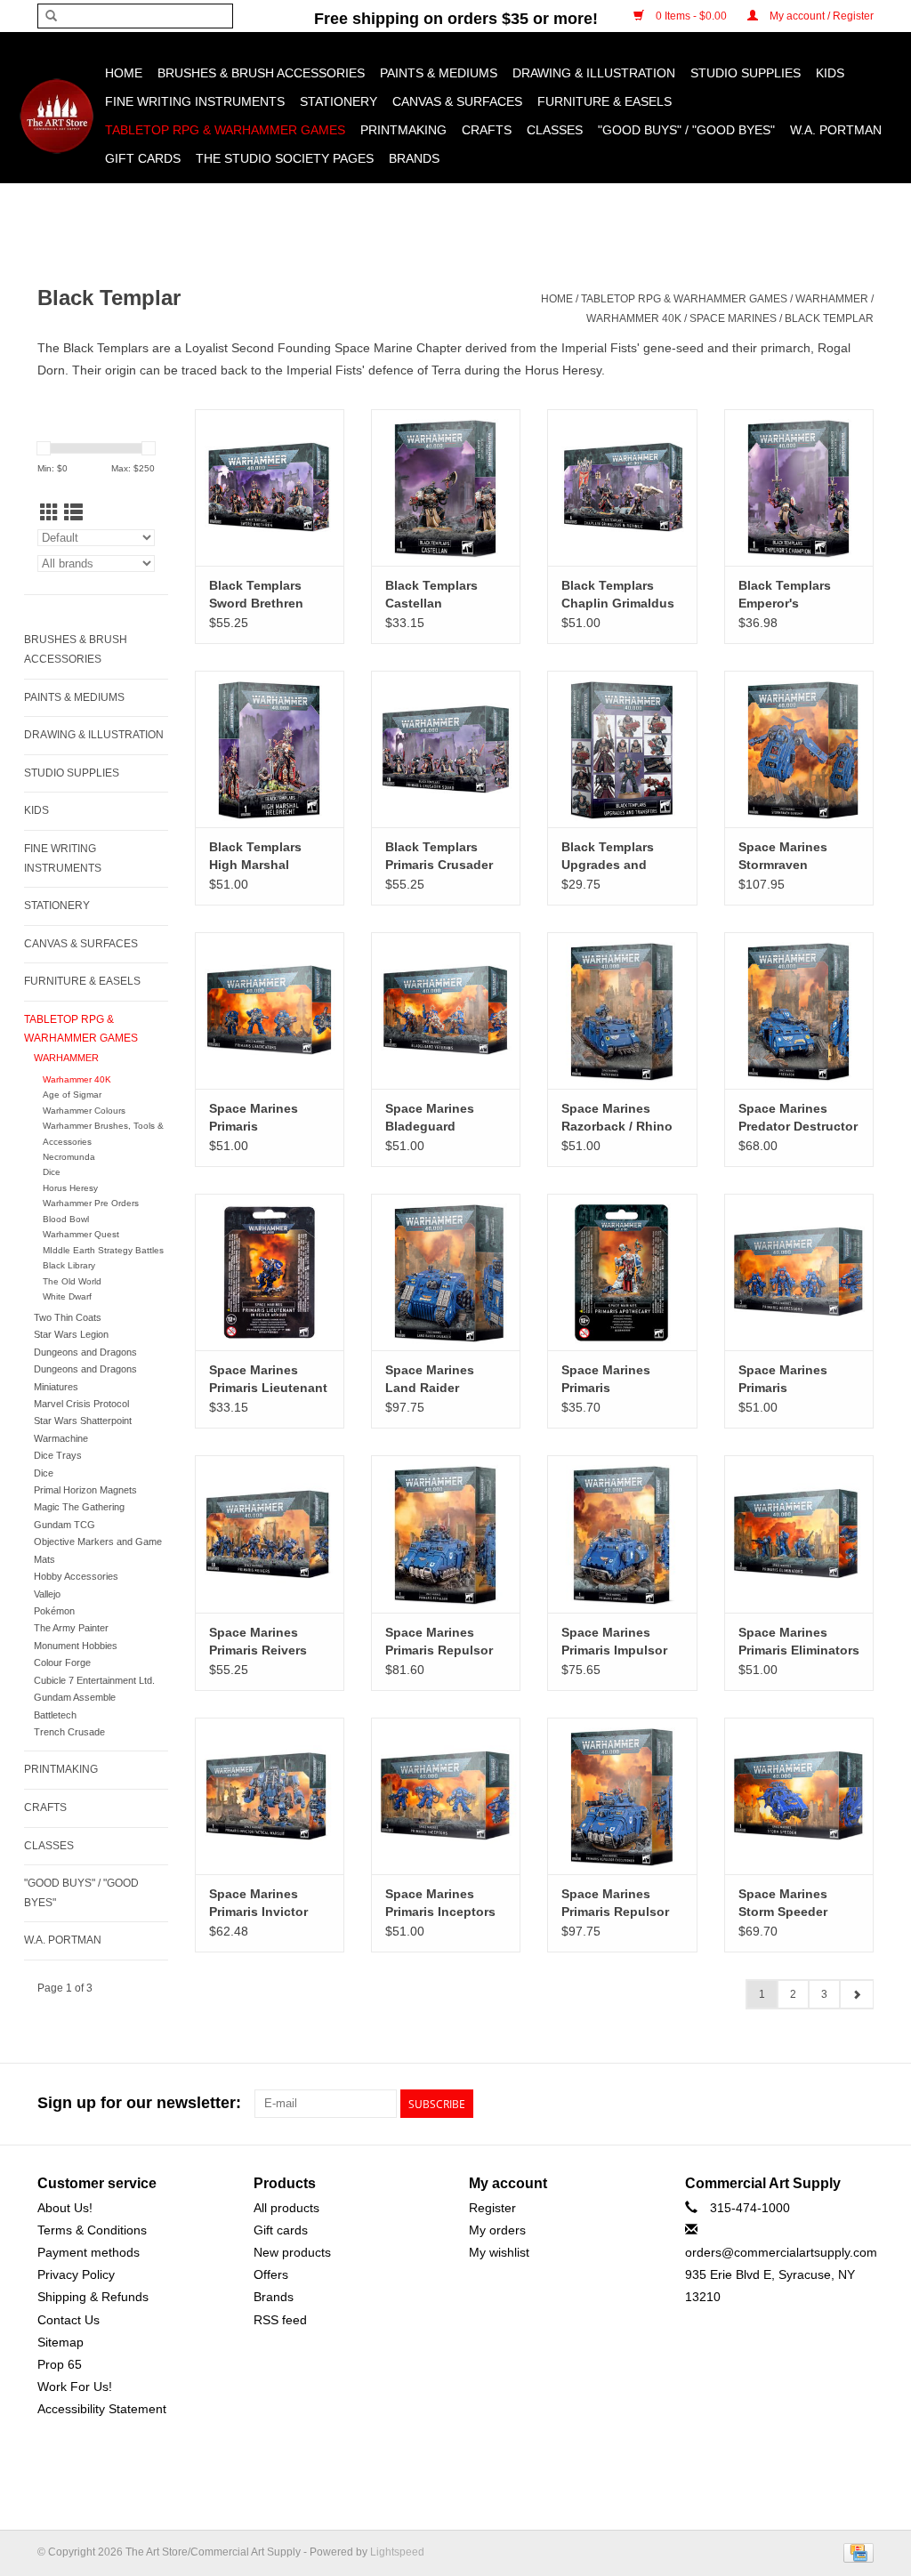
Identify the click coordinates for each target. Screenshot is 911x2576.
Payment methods (89, 2252)
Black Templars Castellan (431, 594)
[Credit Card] (855, 2552)
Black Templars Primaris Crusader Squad (439, 857)
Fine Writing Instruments (195, 101)
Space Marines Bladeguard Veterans (430, 1118)
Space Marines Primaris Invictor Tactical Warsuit (258, 1904)
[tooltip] (374, 348)
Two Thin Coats (68, 1317)
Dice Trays (58, 1455)
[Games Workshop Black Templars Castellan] (446, 487)
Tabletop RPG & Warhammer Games (225, 130)
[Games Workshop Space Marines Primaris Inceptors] (446, 1796)
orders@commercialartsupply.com (781, 2252)
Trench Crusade (69, 1732)
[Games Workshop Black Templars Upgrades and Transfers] (622, 749)
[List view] (73, 513)
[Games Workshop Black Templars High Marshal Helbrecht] (270, 749)
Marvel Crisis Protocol (81, 1404)
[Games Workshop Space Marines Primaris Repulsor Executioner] (622, 1796)
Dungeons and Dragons (85, 1352)
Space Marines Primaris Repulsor (439, 1641)
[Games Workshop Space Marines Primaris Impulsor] (622, 1534)
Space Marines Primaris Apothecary (606, 1380)
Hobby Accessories (76, 1576)
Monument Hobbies (76, 1646)
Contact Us (69, 2320)
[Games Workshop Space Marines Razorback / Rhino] (622, 1010)
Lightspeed (397, 2552)
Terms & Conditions (92, 2230)
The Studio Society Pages (285, 158)
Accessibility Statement (102, 2409)
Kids (830, 73)
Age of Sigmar (72, 1095)
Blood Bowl (66, 1219)
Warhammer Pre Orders (91, 1203)
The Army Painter (71, 1628)
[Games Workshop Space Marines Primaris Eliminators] (799, 1534)
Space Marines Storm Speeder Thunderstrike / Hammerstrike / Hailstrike (785, 1904)
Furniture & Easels (605, 101)
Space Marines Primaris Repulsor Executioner (615, 1904)
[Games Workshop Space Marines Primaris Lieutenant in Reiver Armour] (270, 1272)
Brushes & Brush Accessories (261, 73)
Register (492, 2208)
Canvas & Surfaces (457, 101)
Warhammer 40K (634, 318)
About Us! (65, 2208)
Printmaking (403, 130)
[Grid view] (49, 513)
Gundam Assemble (75, 1697)
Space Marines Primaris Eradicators (254, 1118)
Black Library (69, 1265)
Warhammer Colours (84, 1111)
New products (292, 2252)
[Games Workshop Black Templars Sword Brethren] (270, 487)
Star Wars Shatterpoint (83, 1421)
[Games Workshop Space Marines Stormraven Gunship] (799, 749)
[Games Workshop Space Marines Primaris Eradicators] (270, 1010)
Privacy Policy (76, 2274)
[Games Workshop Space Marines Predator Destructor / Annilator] (799, 1010)
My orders (497, 2230)
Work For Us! (75, 2387)
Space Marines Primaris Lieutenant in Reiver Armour (268, 1380)
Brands (414, 158)
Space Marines (733, 318)
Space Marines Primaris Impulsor (614, 1641)
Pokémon (54, 1611)
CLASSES (555, 130)
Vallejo (47, 1594)
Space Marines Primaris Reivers (258, 1641)
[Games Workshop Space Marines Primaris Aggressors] (799, 1272)
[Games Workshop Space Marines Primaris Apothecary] (622, 1272)
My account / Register (820, 16)
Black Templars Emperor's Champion (785, 595)
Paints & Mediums (439, 73)
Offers (271, 2274)
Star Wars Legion (71, 1334)
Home (124, 73)
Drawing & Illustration (594, 73)
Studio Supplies (746, 73)
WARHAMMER (832, 299)
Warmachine (61, 1438)
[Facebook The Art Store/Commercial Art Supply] (795, 2104)
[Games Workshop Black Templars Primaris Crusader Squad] (446, 749)
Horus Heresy (70, 1188)
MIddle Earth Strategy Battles (103, 1250)
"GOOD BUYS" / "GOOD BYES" (686, 130)
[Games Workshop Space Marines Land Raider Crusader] (446, 1272)
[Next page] (856, 1994)
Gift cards (143, 158)
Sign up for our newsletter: (139, 2103)
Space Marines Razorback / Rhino (617, 1117)
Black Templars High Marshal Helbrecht (255, 857)
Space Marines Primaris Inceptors (440, 1903)
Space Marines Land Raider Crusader (430, 1380)
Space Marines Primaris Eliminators (799, 1641)
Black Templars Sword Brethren (256, 594)
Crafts (487, 130)
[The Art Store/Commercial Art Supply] (56, 116)
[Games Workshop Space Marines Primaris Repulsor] (446, 1534)
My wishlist (499, 2252)
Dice (52, 1172)
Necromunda (69, 1157)
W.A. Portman (836, 130)
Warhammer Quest (81, 1234)
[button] (374, 348)
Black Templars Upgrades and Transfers (608, 857)
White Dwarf (67, 1296)
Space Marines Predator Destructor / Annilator (798, 1118)
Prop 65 (60, 2364)
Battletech (55, 1715)
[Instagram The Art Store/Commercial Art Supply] (827, 2104)
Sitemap (60, 2342)
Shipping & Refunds (93, 2297)
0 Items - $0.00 (691, 16)
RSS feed (280, 2320)
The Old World (72, 1281)
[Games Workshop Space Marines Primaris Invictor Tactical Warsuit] (270, 1796)
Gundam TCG (64, 1525)
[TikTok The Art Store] (859, 2104)
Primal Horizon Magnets (85, 1490)
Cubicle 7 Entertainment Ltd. (94, 1680)
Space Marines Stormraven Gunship (783, 857)
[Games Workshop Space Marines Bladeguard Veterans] (446, 1010)
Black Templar (829, 318)
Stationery (339, 101)
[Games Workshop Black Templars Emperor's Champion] (799, 487)
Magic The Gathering (79, 1507)
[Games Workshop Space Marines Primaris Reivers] (270, 1534)
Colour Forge (62, 1662)
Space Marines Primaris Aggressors (783, 1380)
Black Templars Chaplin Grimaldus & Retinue (618, 595)
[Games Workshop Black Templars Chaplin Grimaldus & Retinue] (622, 487)
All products (286, 2208)
